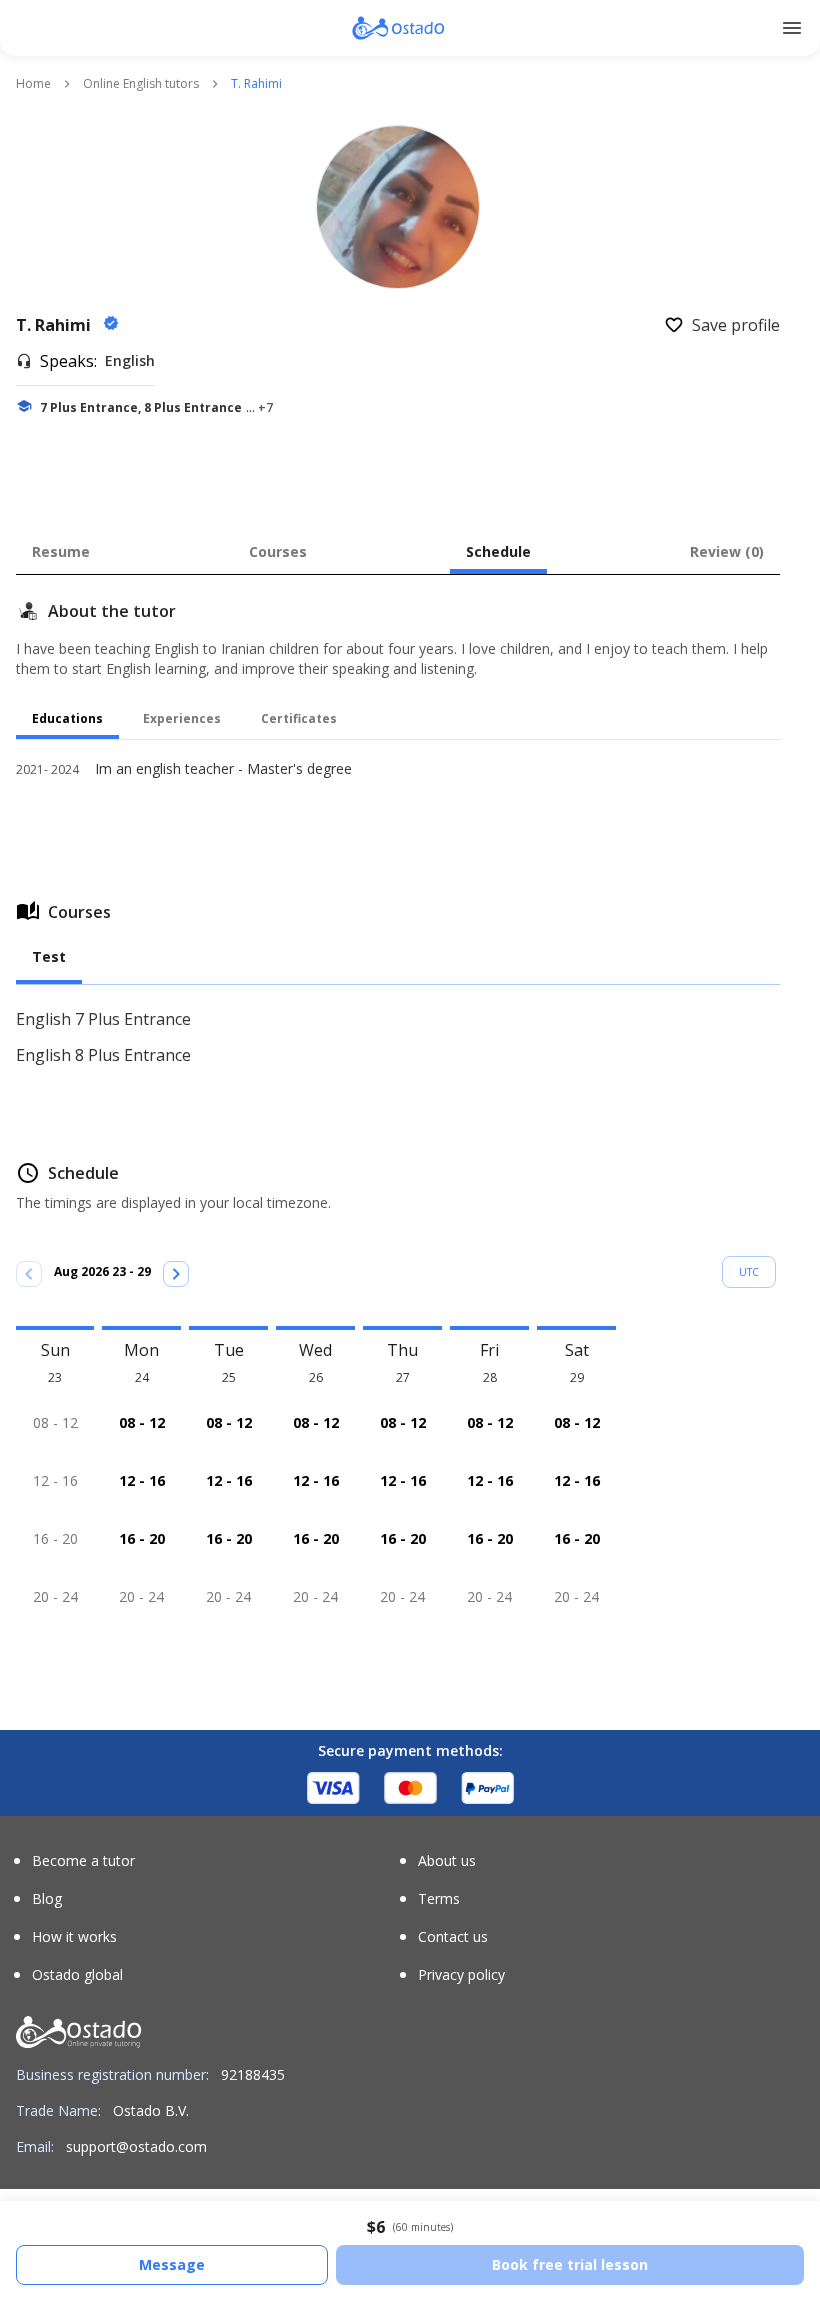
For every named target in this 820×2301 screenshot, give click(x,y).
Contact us (453, 1937)
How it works (74, 1937)
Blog (47, 1899)
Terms (439, 1899)
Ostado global (77, 1975)
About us (447, 1861)
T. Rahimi (55, 325)
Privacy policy (461, 1975)
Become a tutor (83, 1861)
